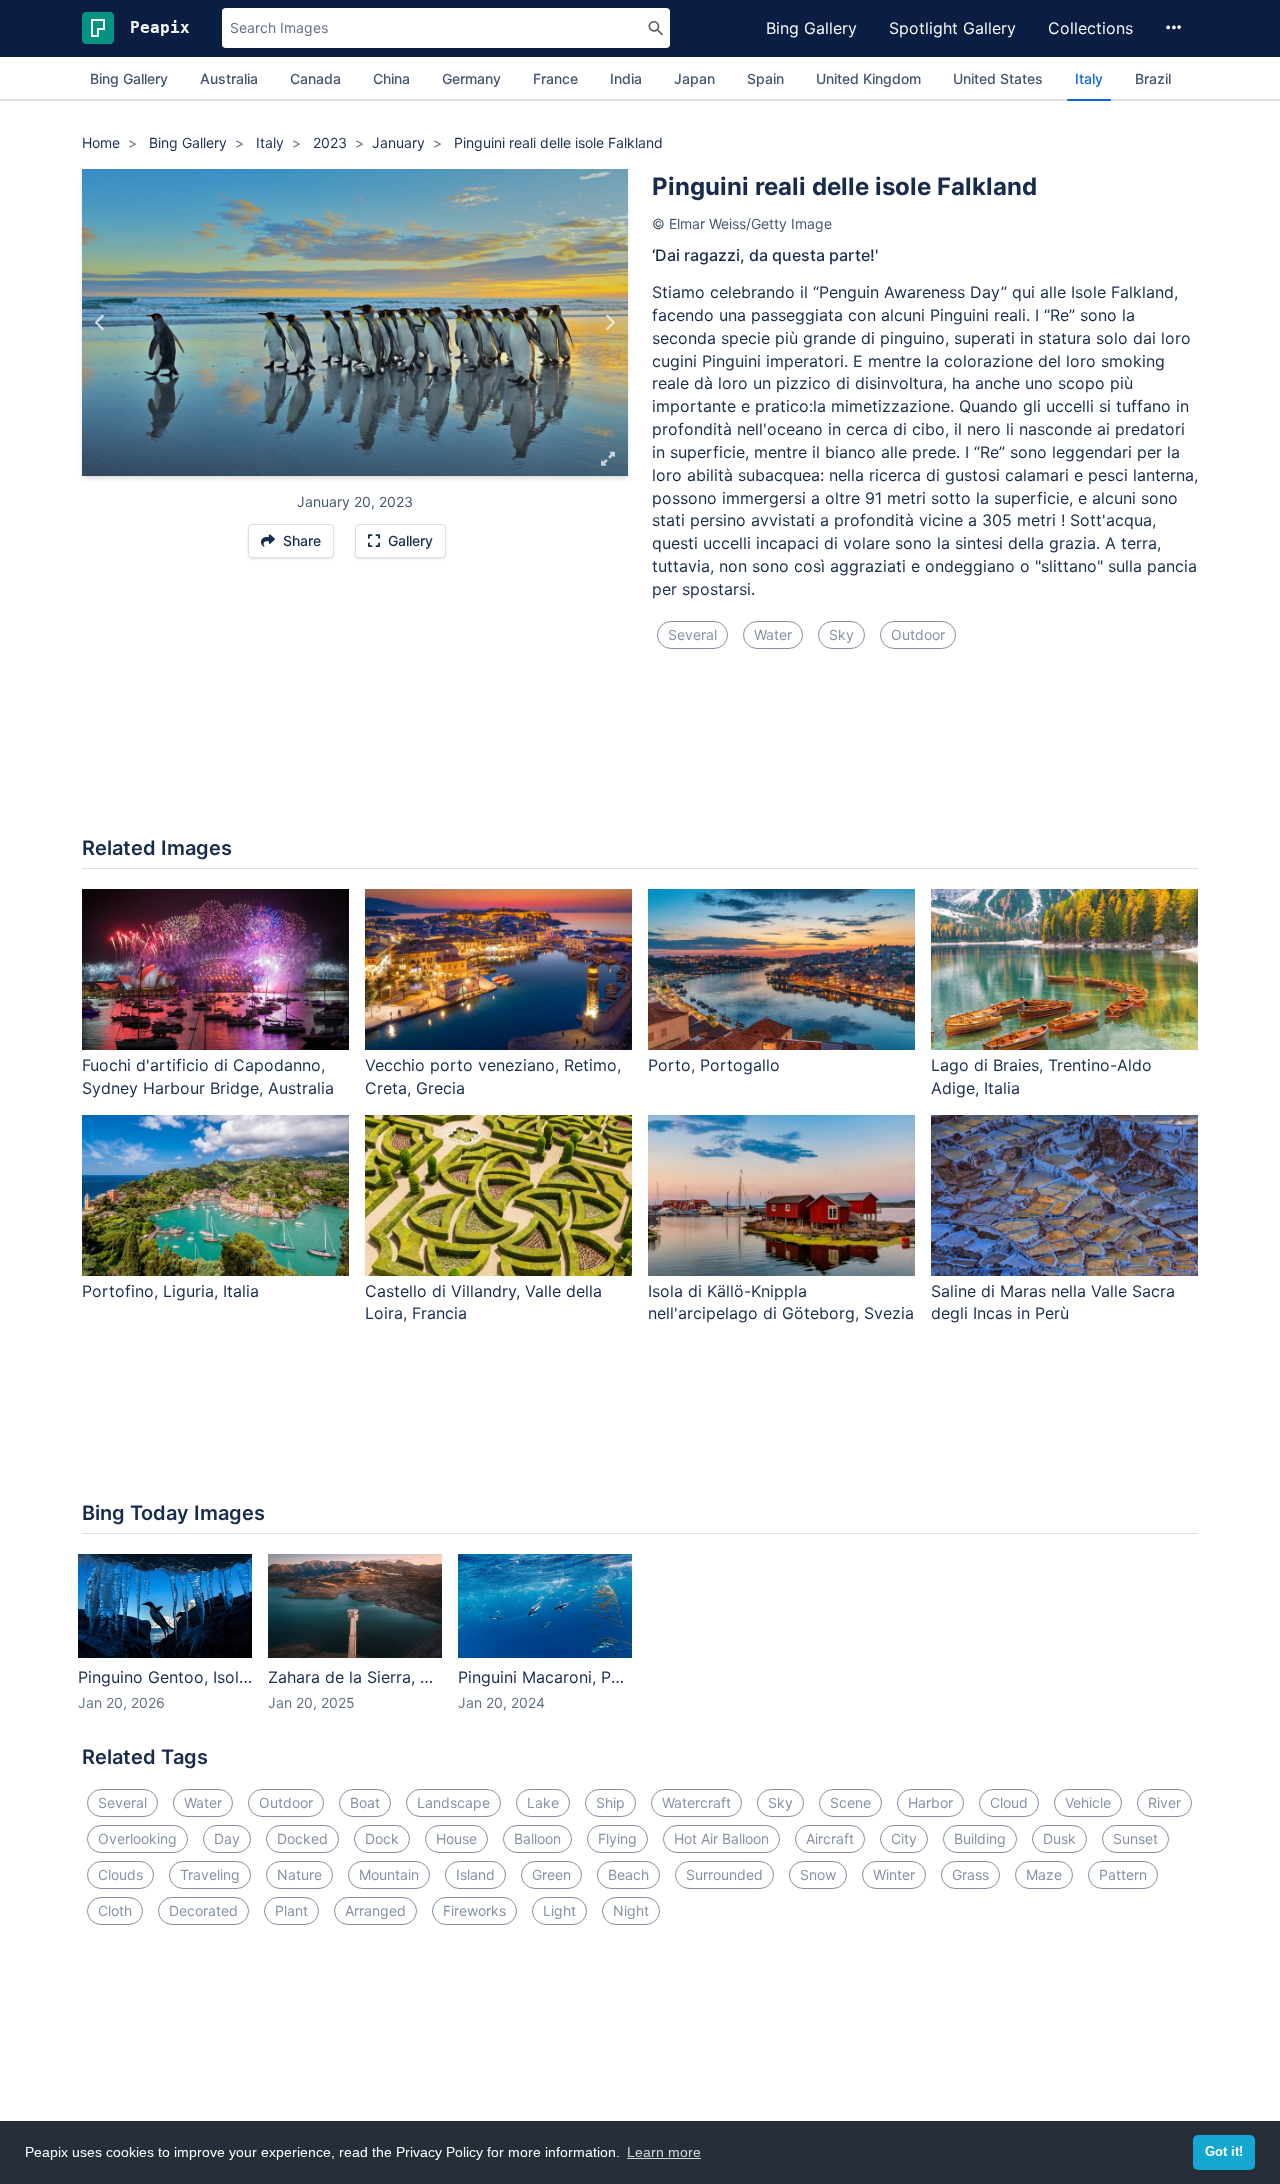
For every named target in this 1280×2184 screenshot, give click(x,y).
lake (543, 1802)
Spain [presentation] (765, 78)
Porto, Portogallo (714, 1065)
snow (818, 1874)
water (773, 634)
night (631, 1910)
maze (1044, 1874)
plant (291, 1910)
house (456, 1838)
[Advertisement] (640, 755)
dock (382, 1838)
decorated (203, 1910)
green (551, 1874)
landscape (453, 1802)
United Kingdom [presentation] (868, 78)
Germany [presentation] (471, 78)
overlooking (137, 1838)
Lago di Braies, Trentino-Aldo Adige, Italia (1041, 1076)
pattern (1123, 1874)
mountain (389, 1874)
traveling (210, 1874)
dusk (1059, 1838)
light (559, 1910)
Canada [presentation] (315, 78)
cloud (1009, 1802)
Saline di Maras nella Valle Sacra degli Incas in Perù (1053, 1302)
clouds (120, 1874)
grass (970, 1874)
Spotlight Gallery (952, 28)
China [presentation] (391, 78)
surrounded (724, 1874)
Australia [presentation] (229, 78)
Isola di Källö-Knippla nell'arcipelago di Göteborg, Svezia (781, 1302)
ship (610, 1802)
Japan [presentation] (694, 78)
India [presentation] (626, 78)
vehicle (1088, 1802)
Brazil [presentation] (1153, 78)
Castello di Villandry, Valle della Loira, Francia (483, 1302)
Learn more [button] (664, 2152)
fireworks (474, 1910)
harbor (930, 1802)
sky (841, 634)
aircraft (830, 1838)
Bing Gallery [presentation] (129, 78)
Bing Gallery (811, 28)
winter (894, 1874)
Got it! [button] (1224, 2152)
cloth (115, 1910)
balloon (537, 1838)
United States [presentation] (998, 78)
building (980, 1838)
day (227, 1838)
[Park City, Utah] (100, 323)
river (1164, 1802)
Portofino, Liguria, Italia (170, 1291)
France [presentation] (555, 78)
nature (299, 1874)
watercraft (696, 1802)
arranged (375, 1910)
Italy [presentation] (1089, 78)
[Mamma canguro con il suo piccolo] (609, 323)
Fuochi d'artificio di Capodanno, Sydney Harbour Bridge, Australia (208, 1076)
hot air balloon (721, 1838)
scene (850, 1802)
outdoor (918, 634)
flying (617, 1838)
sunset (1135, 1838)
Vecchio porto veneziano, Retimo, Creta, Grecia (493, 1076)
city (904, 1838)
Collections (1090, 28)
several (692, 634)
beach (628, 1874)
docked (302, 1838)
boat (365, 1802)
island (475, 1874)
